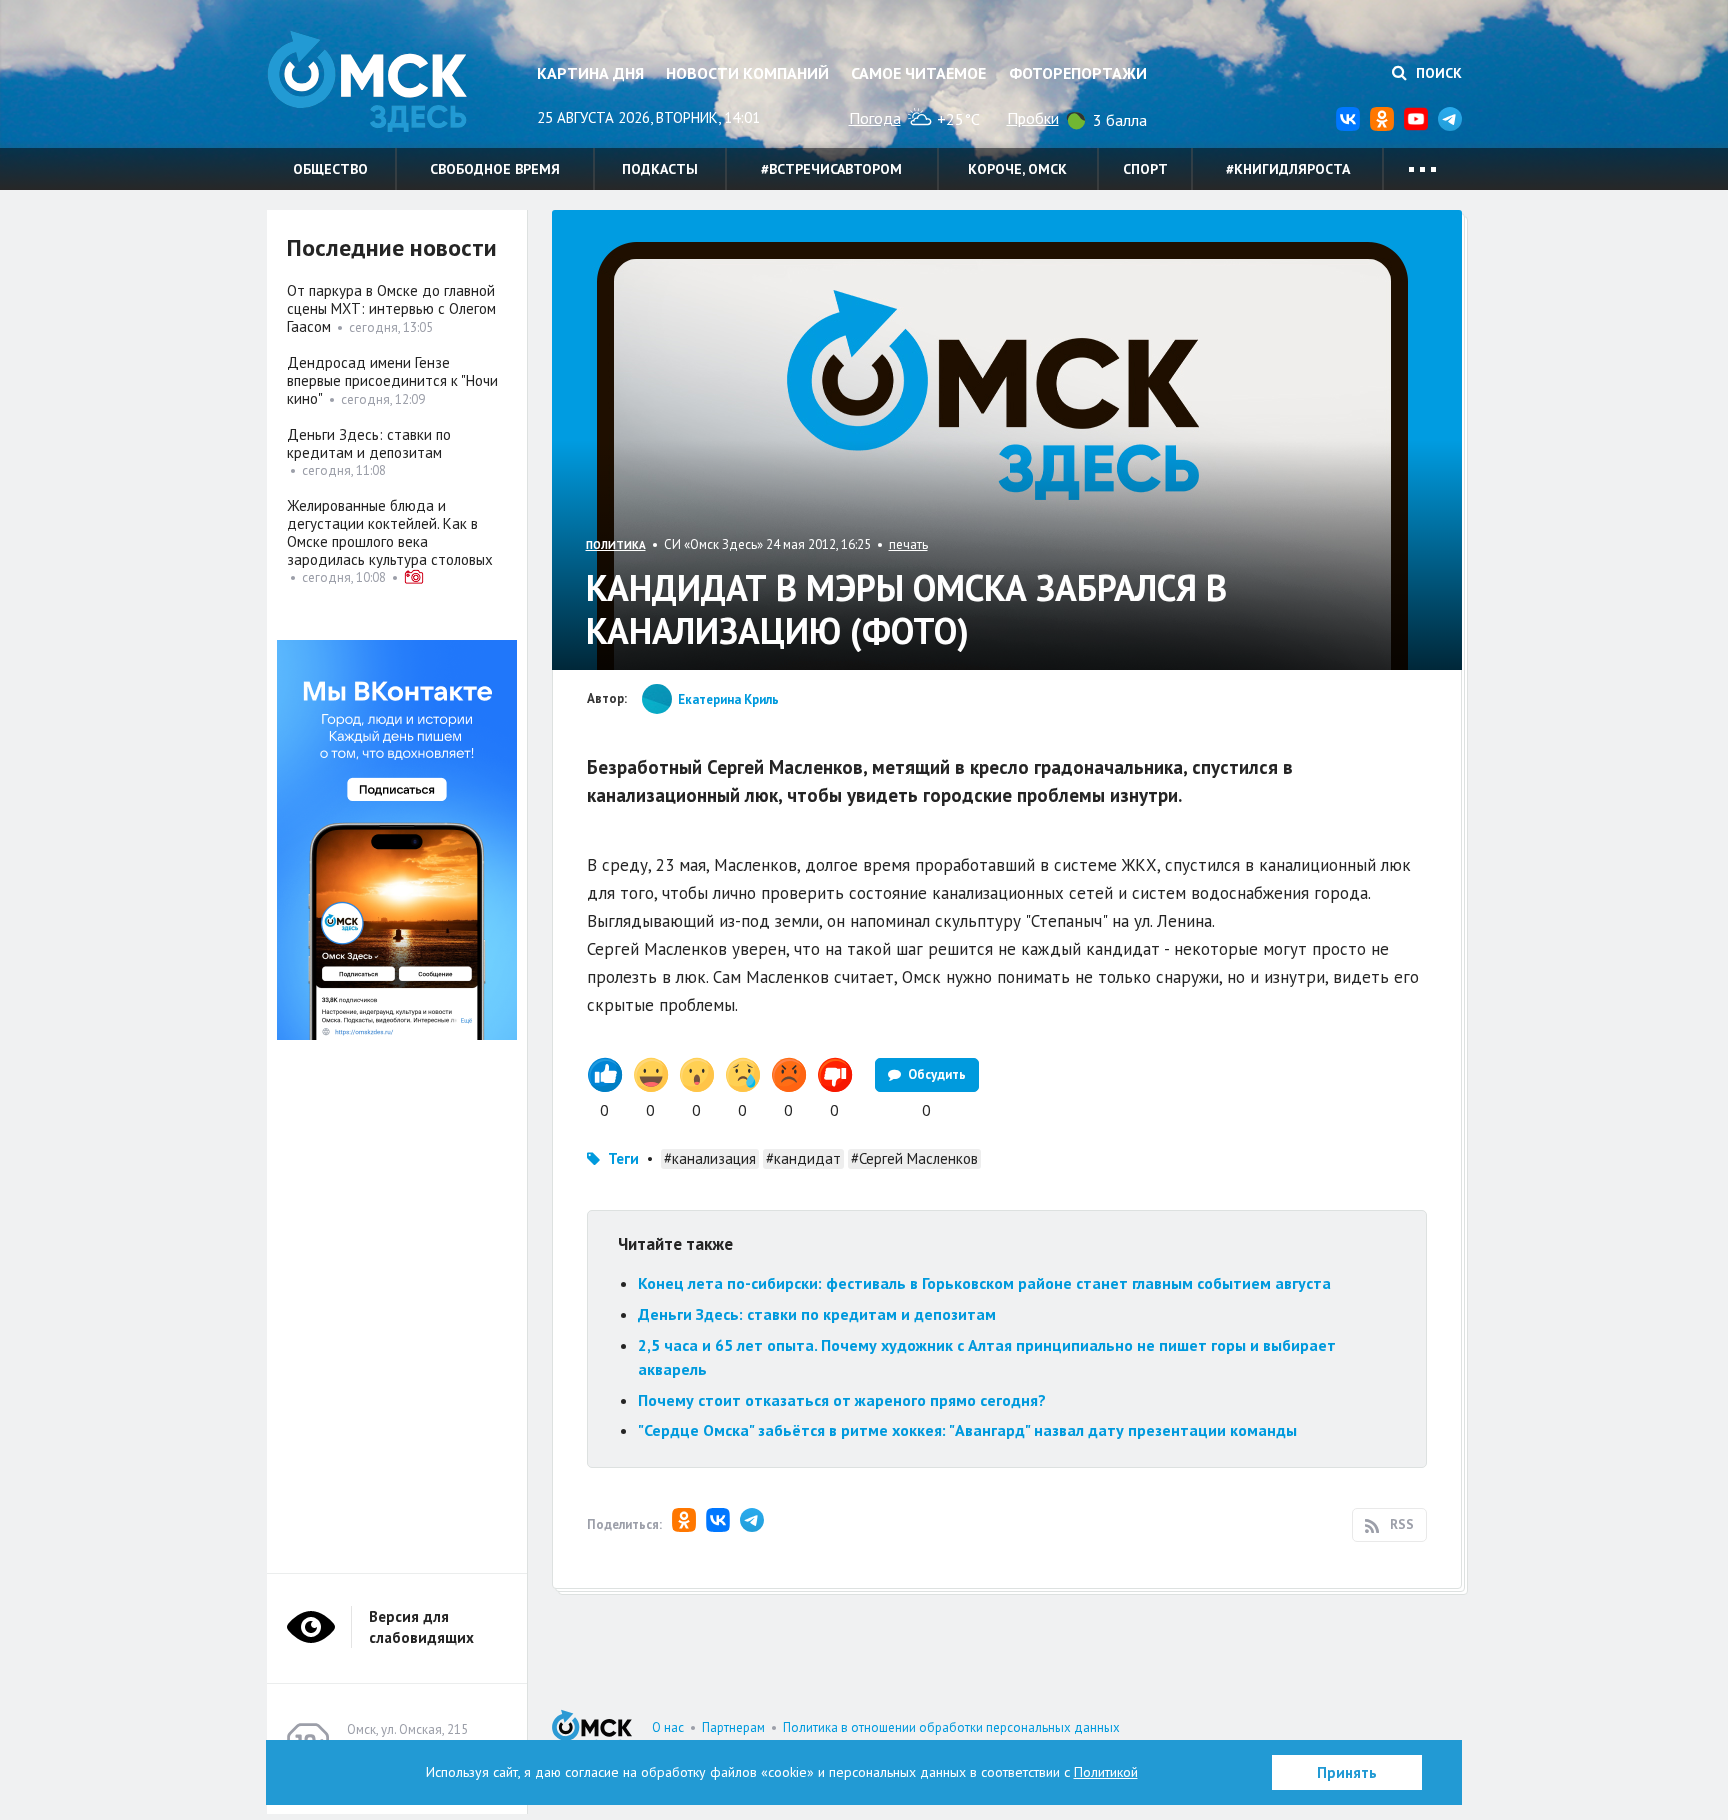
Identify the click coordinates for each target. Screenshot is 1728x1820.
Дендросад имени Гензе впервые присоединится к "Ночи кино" (392, 380)
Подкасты (660, 169)
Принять (1347, 1772)
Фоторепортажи (1078, 73)
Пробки (1033, 118)
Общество (330, 169)
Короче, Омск (1017, 169)
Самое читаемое (918, 73)
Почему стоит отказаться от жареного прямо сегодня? (842, 1400)
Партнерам (733, 1727)
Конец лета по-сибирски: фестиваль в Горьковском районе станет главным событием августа (984, 1283)
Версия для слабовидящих (421, 1627)
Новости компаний (747, 73)
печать (908, 544)
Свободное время (495, 169)
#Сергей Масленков (914, 1158)
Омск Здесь (367, 81)
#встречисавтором (831, 169)
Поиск (1437, 73)
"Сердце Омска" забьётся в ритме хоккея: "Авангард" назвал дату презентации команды (967, 1430)
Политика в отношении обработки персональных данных (951, 1727)
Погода (875, 118)
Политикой (1106, 1772)
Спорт (1145, 169)
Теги (623, 1158)
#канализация (710, 1158)
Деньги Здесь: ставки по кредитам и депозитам (817, 1314)
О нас (668, 1727)
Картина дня (590, 73)
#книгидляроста (1288, 169)
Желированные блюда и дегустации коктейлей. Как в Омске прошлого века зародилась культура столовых (390, 532)
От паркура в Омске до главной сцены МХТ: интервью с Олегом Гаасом (391, 308)
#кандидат (803, 1158)
